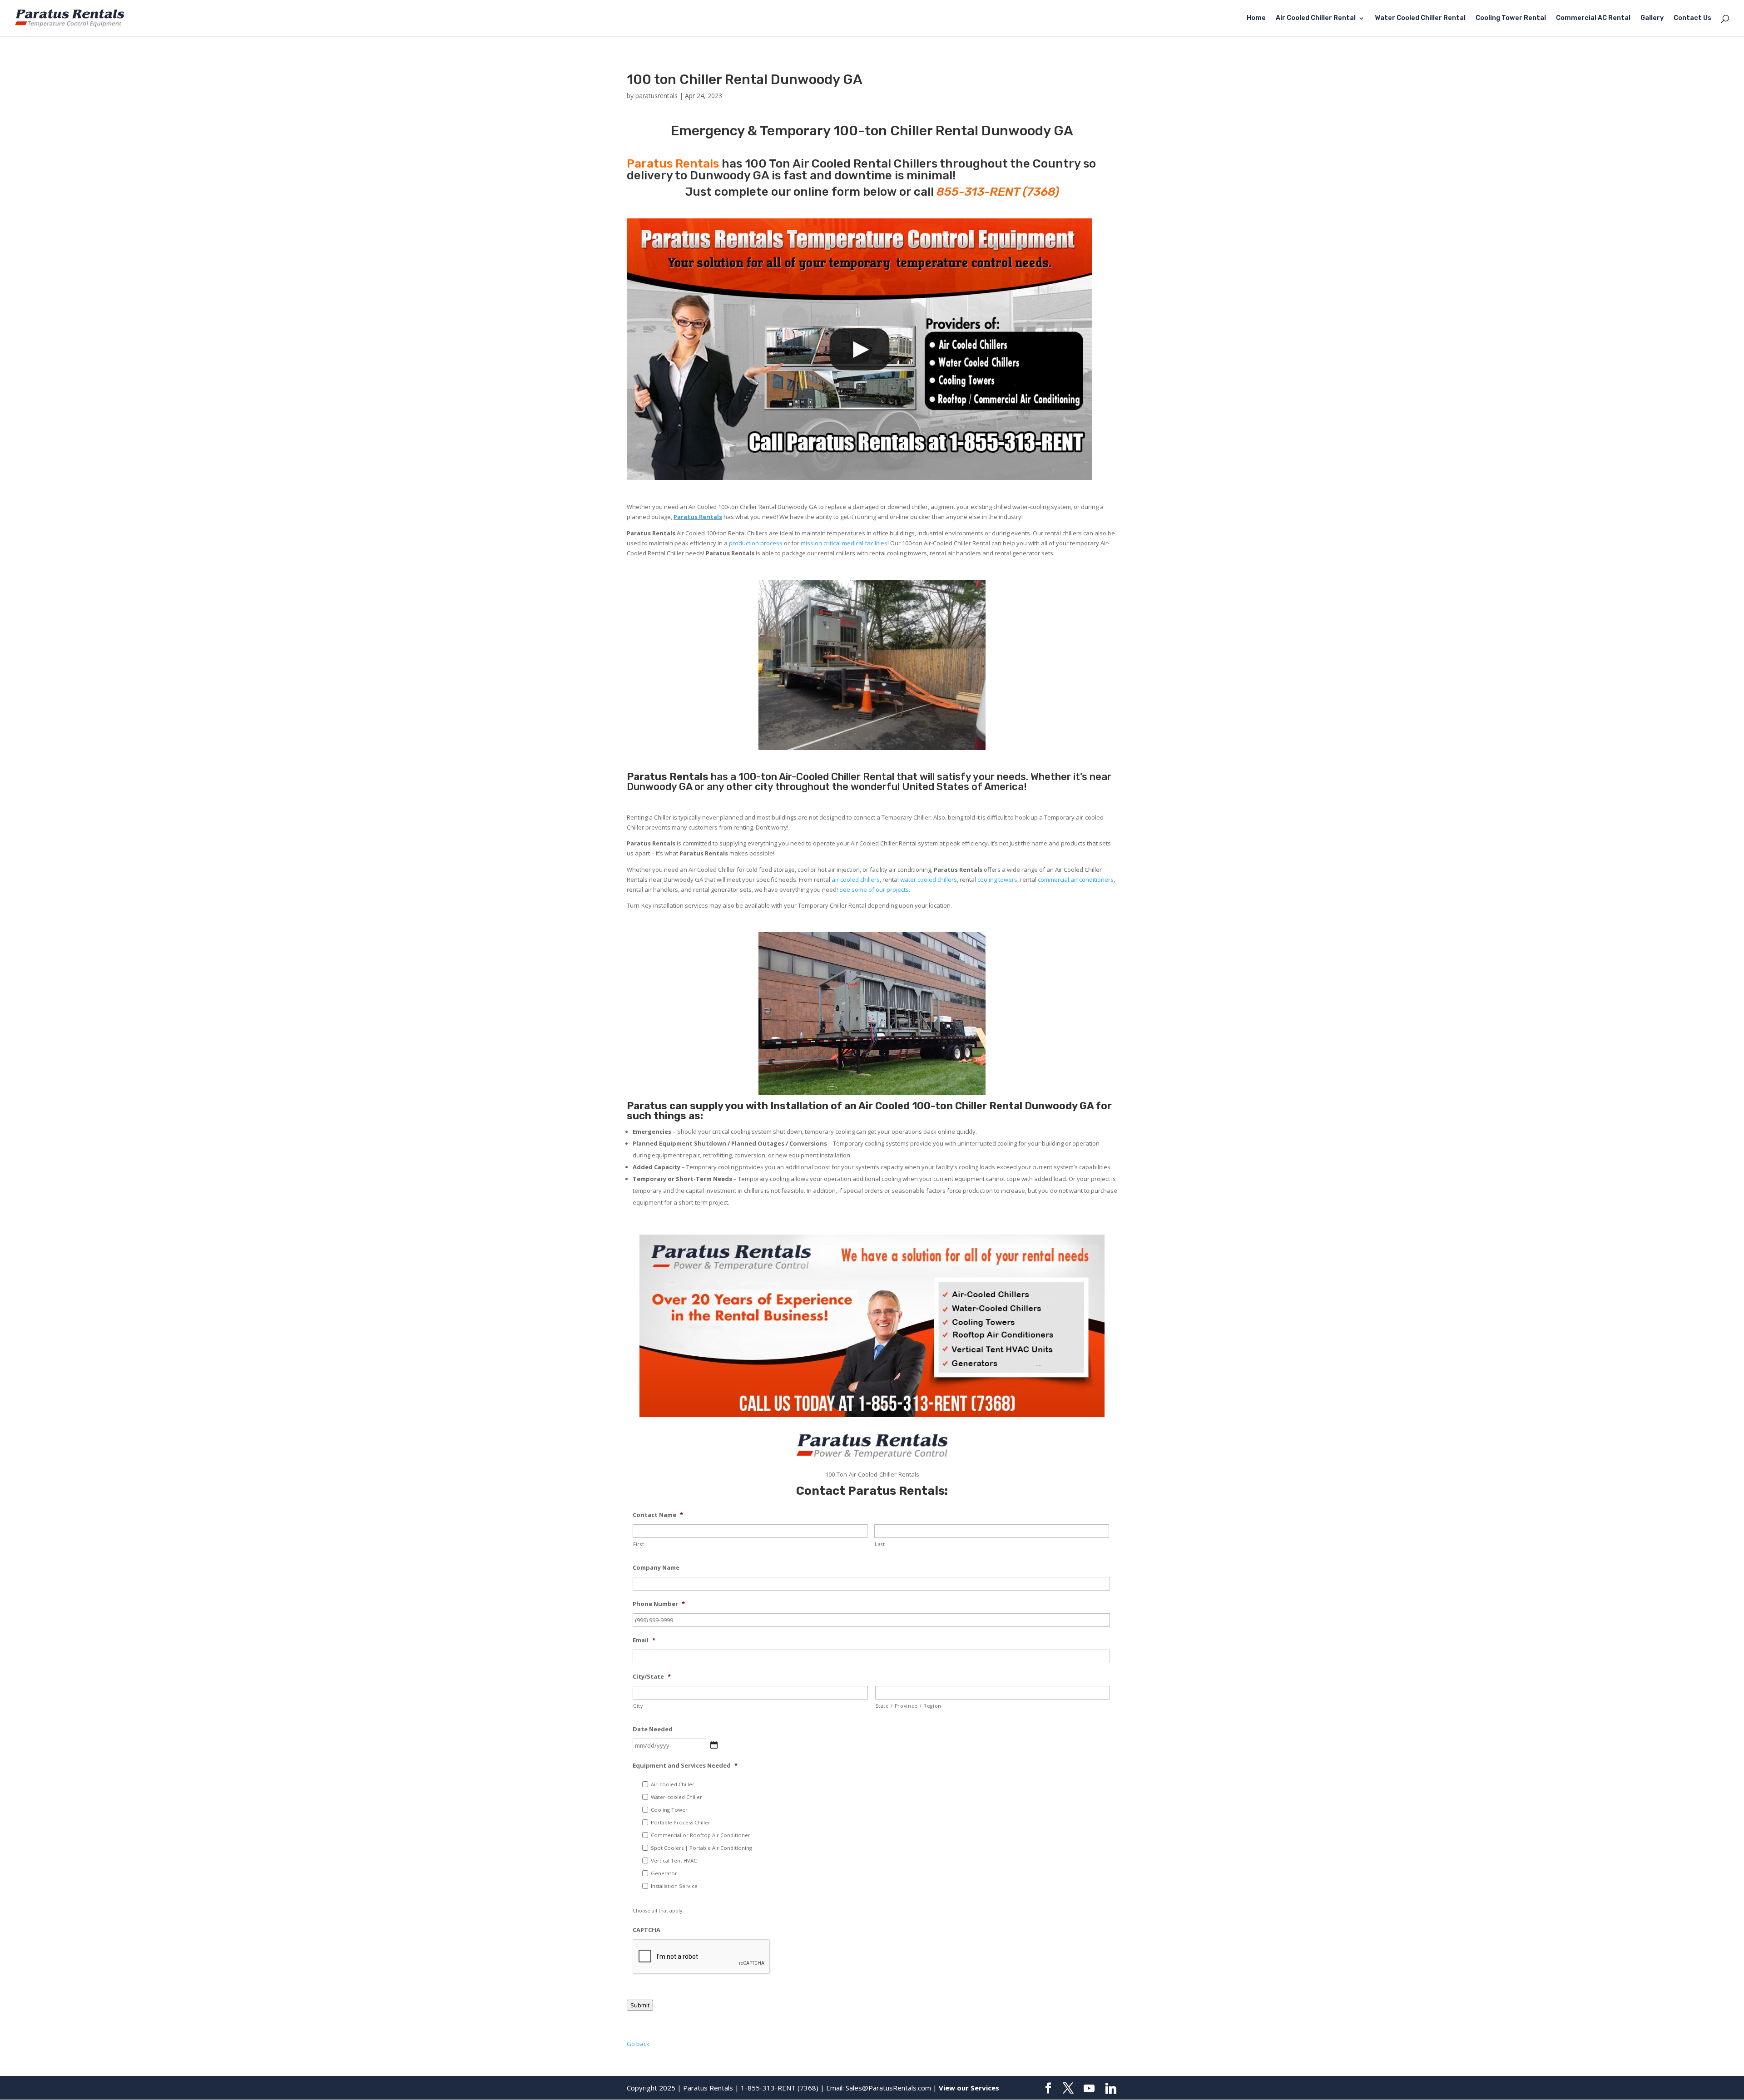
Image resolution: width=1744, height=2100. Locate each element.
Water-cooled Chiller (676, 1797)
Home (1256, 18)
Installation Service (674, 1886)
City (638, 1706)
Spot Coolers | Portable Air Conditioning (701, 1848)
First (639, 1544)
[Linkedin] (1111, 2089)
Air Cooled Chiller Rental (1316, 18)
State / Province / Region (909, 1706)
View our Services (969, 2088)
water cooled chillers (929, 880)
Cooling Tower (669, 1810)
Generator (664, 1873)
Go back (638, 2044)
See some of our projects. (875, 889)
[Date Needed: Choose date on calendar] (714, 1745)
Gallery (1652, 18)
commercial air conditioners (1076, 880)
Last (880, 1544)
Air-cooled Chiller (673, 1784)
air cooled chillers (856, 880)
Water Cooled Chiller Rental (1420, 18)
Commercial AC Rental (1593, 18)
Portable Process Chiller (681, 1822)
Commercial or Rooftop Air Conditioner (701, 1835)
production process (756, 543)
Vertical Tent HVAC (674, 1860)
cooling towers (997, 880)
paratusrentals (656, 96)
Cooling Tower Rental (1511, 18)
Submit (640, 2005)
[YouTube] (1089, 2089)
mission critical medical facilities (844, 543)
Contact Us (1692, 18)
